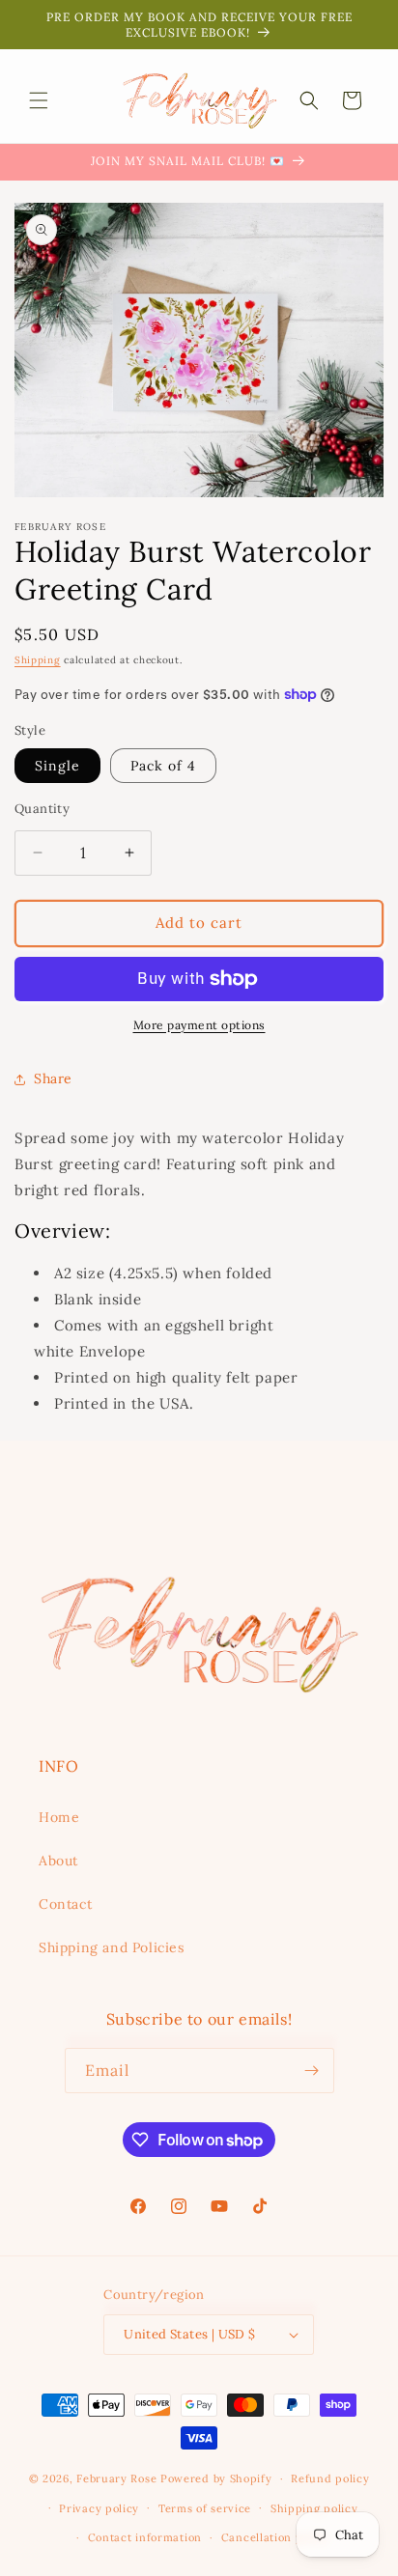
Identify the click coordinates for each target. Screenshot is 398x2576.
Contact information (145, 2537)
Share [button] (53, 1078)
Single (57, 766)
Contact (65, 1904)
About (58, 1861)
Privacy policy (99, 2508)
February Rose (116, 2478)
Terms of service (205, 2508)
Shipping (38, 660)
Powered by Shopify (216, 2478)
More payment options (199, 1025)
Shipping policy (314, 2508)
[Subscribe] (312, 2071)
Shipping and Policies (112, 1947)
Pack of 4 (163, 766)
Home (59, 1817)
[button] (39, 100)
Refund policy (330, 2478)
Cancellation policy (275, 2537)
